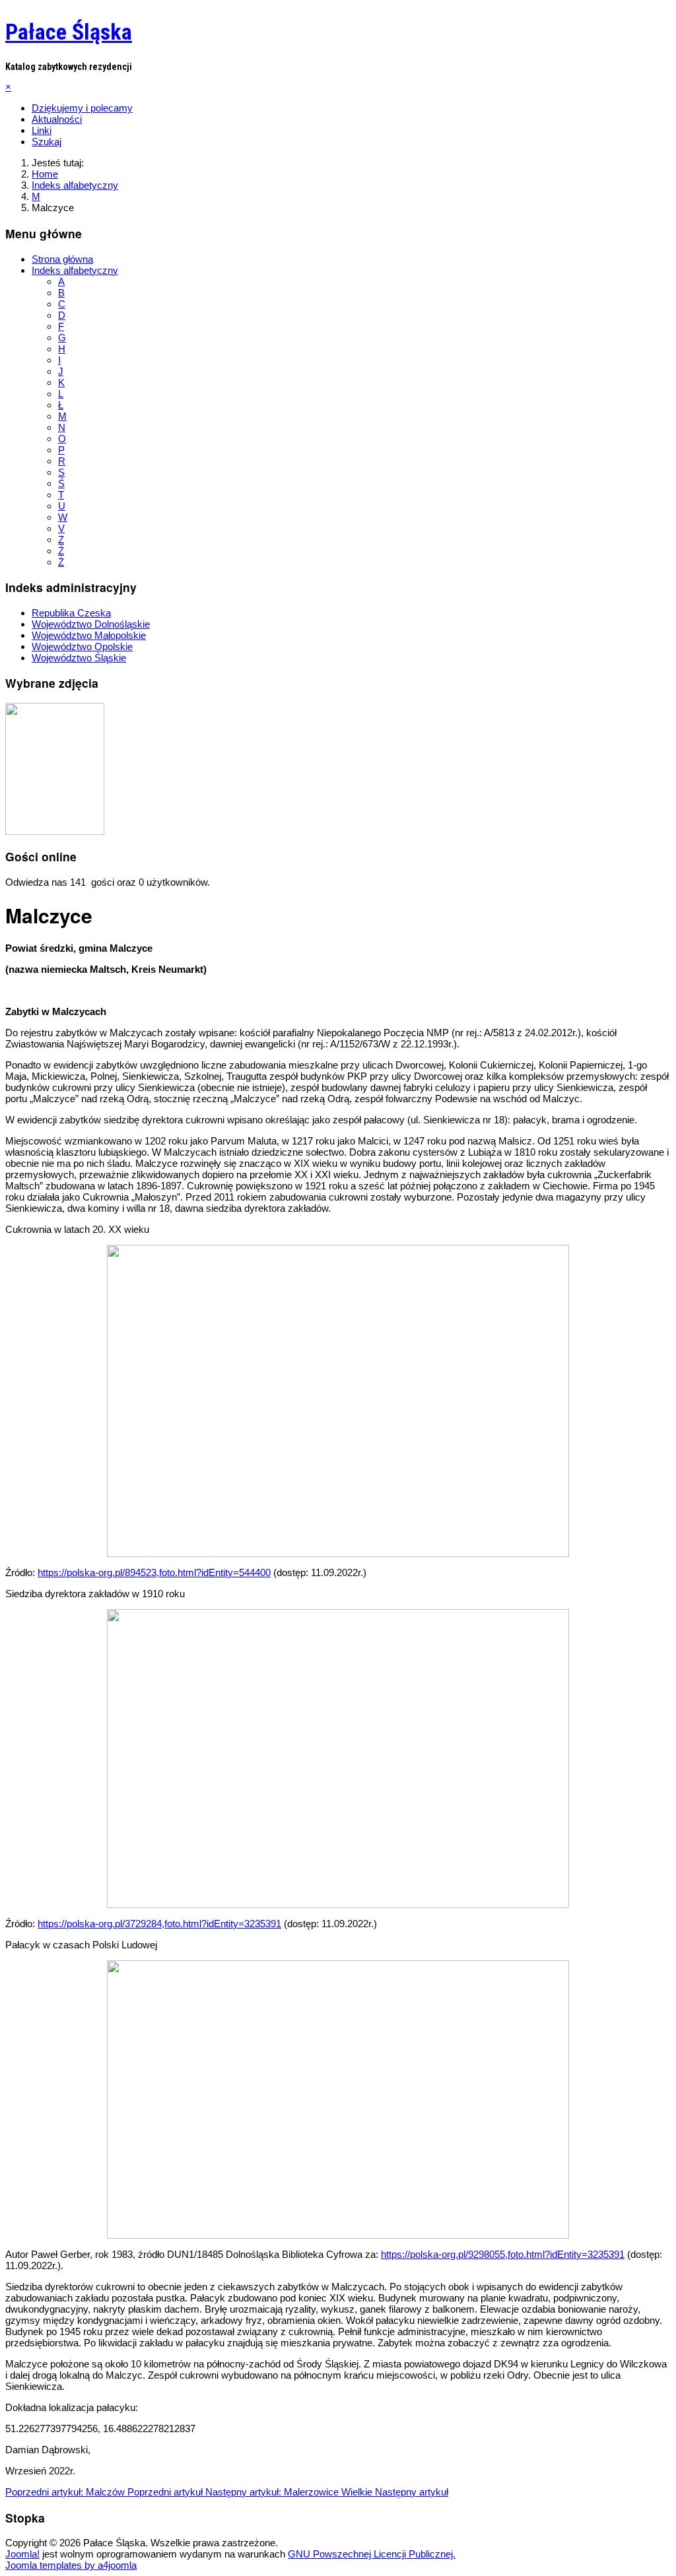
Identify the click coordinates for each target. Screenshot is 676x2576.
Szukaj (47, 142)
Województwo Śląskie (79, 658)
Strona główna (62, 259)
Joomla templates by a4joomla (71, 2565)
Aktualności (57, 119)
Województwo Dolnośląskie (91, 624)
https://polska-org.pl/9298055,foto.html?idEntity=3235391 (503, 2254)
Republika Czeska (71, 613)
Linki (42, 130)
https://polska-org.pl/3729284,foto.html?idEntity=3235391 (159, 1924)
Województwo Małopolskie (89, 635)
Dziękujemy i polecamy (82, 108)
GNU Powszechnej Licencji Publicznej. (372, 2554)
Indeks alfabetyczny (75, 270)
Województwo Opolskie (82, 646)
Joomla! (22, 2554)
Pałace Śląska (69, 32)
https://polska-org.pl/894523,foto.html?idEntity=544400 (154, 1572)
